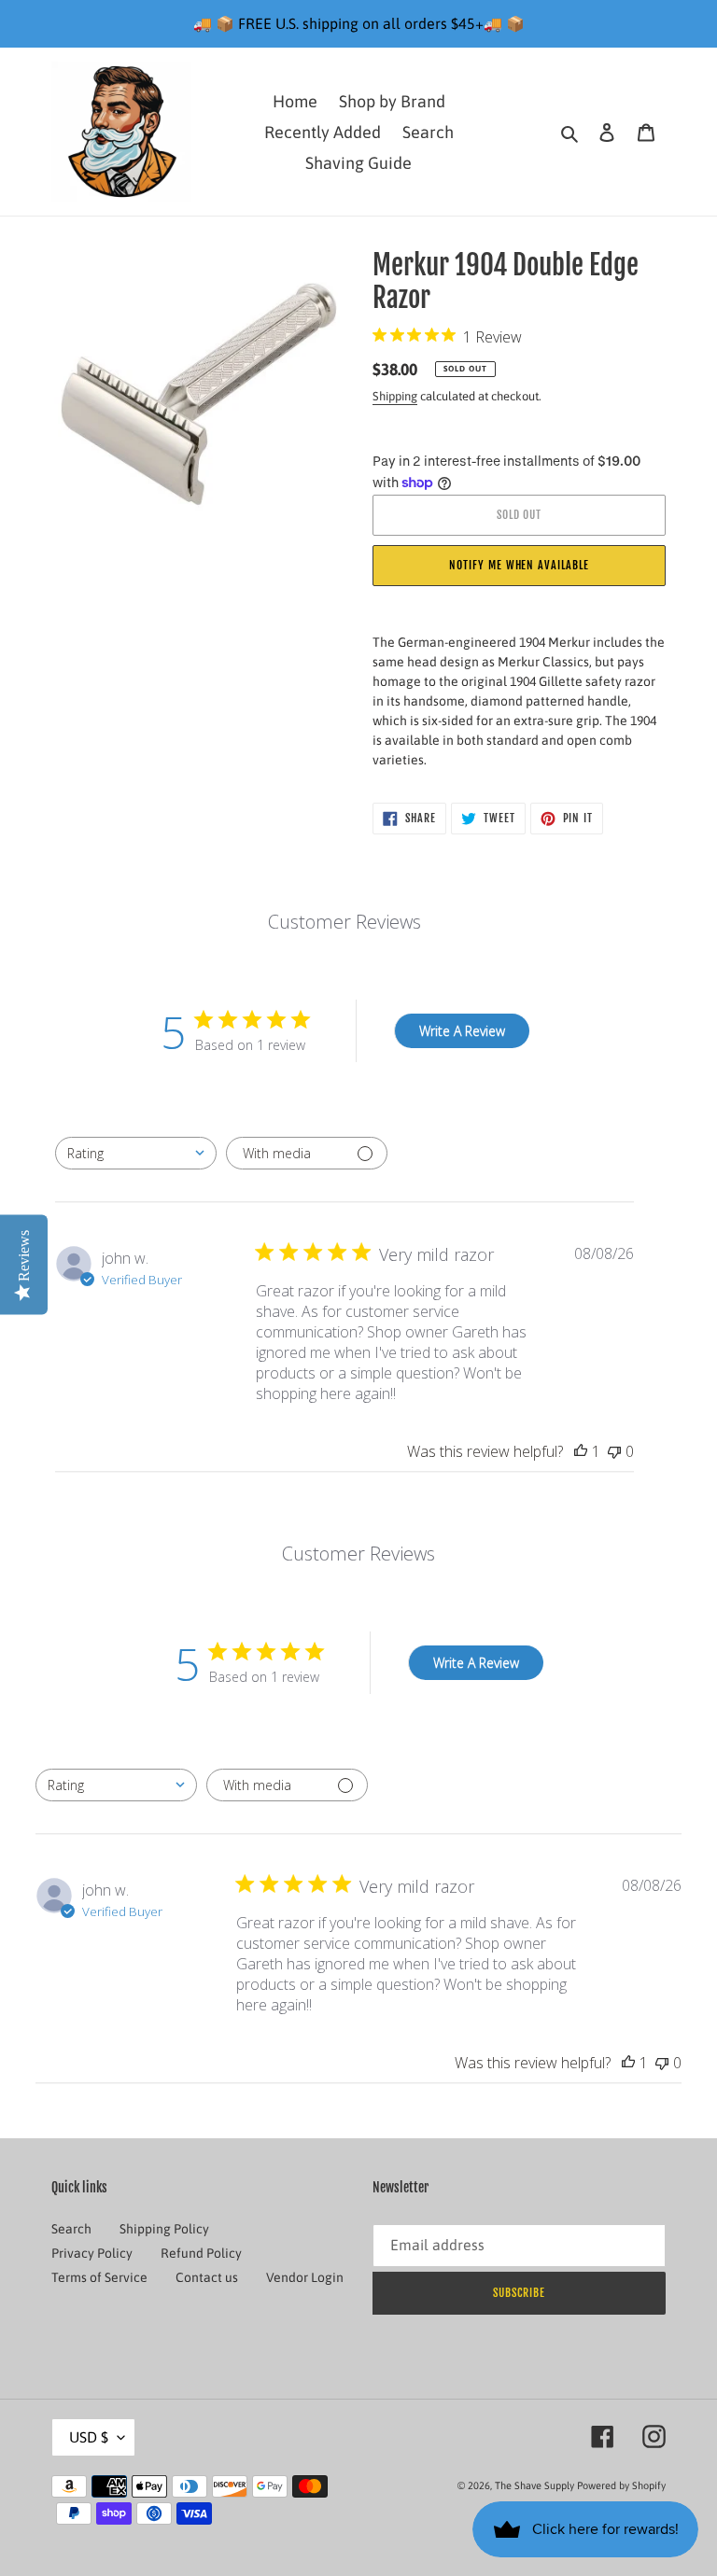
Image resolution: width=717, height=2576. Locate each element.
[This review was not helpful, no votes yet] (614, 1451)
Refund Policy (201, 2253)
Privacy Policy (92, 2253)
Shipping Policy (164, 2229)
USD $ (89, 2437)
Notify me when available (519, 565)
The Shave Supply (534, 2485)
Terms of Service (99, 2277)
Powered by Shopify (621, 2485)
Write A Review (462, 1031)
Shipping (395, 396)
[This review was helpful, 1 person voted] (581, 1451)
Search (71, 2229)
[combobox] (136, 1153)
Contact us (207, 2277)
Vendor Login (305, 2277)
